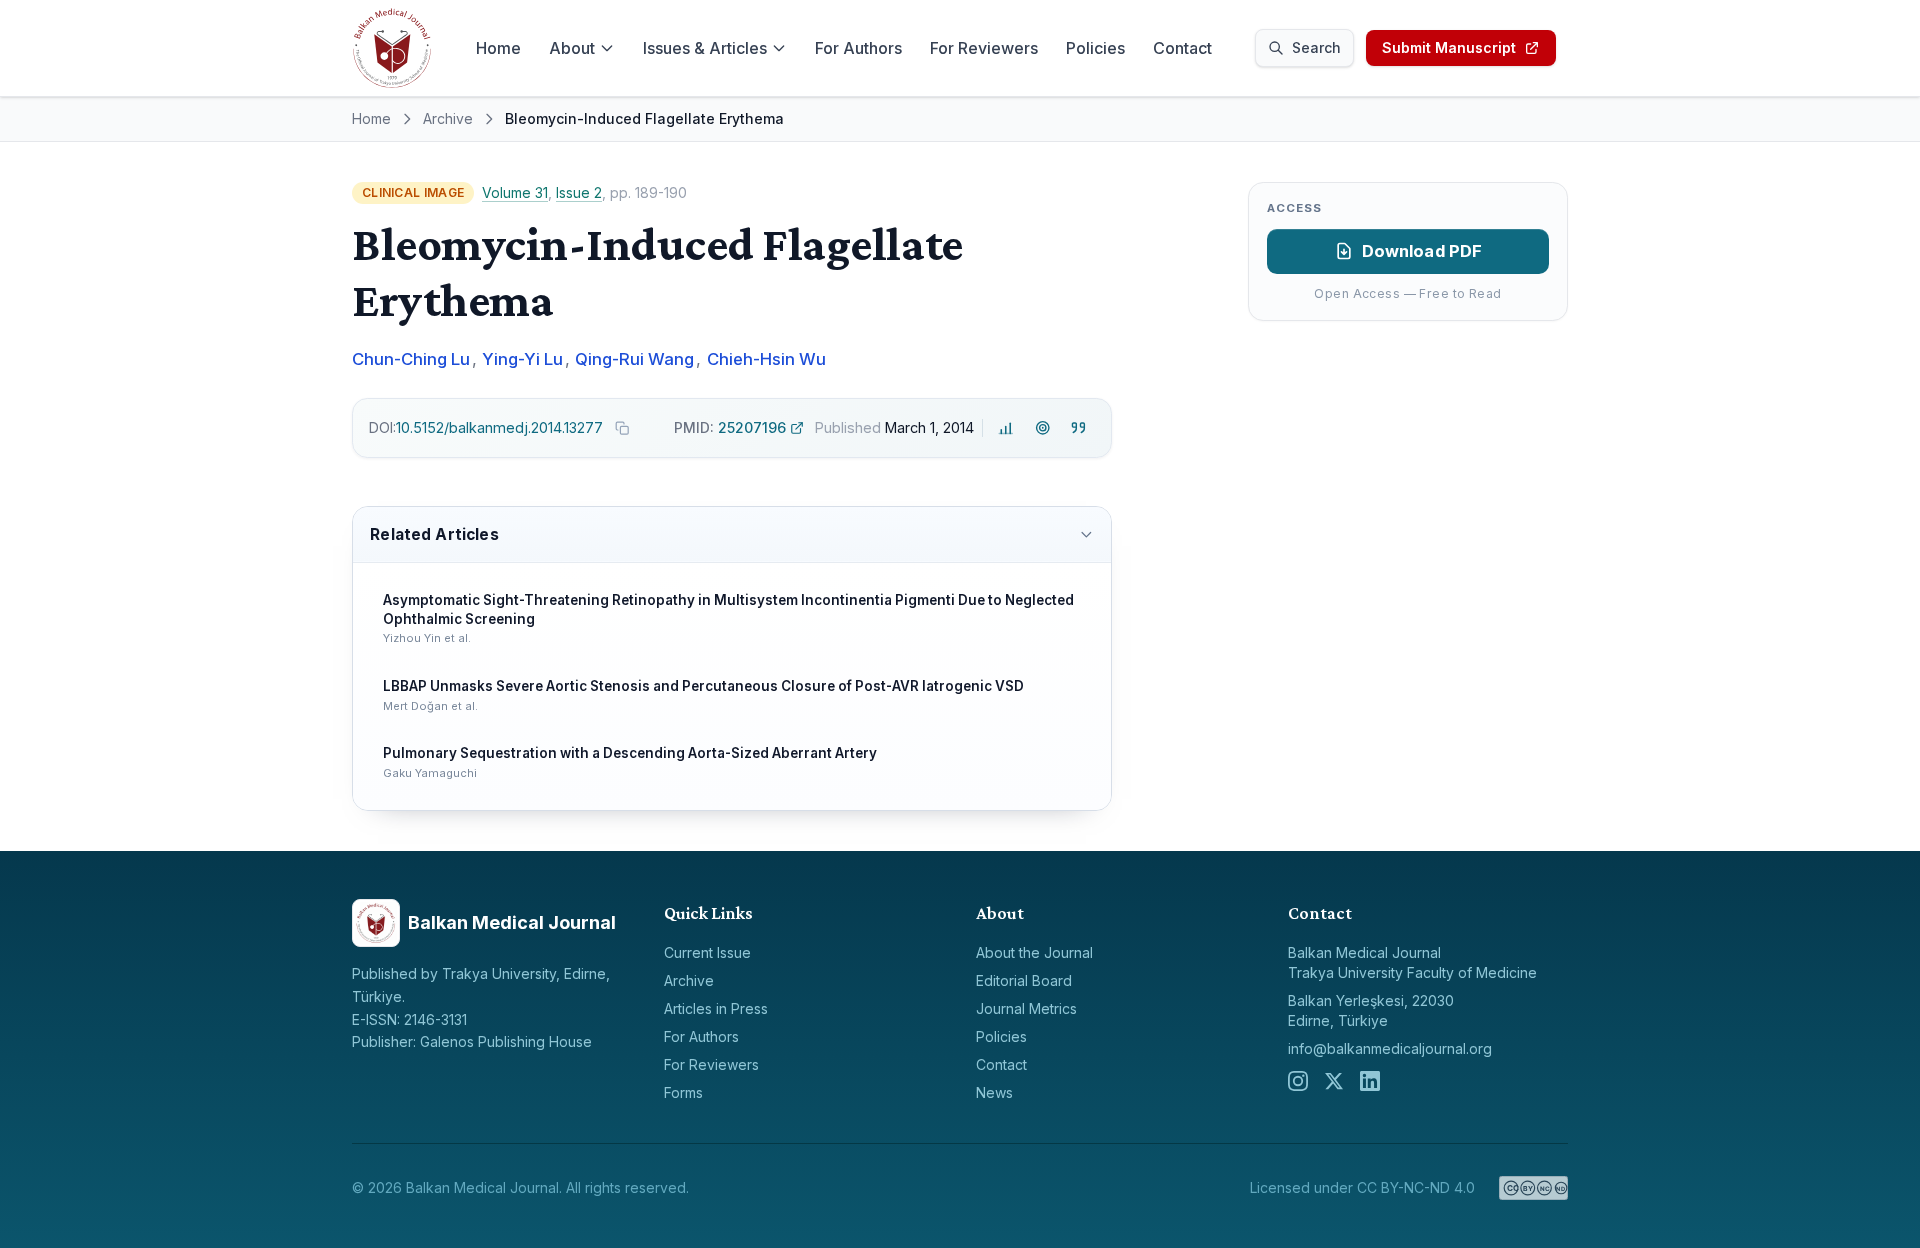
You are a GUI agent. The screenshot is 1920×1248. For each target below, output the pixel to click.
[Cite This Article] (1078, 428)
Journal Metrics (1026, 1008)
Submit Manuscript (1449, 47)
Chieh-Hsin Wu (766, 359)
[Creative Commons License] (1533, 1188)
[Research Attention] (1042, 428)
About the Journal (1034, 952)
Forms (683, 1092)
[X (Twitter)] (1334, 1081)
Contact (1182, 48)
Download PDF (1422, 251)
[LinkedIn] (1370, 1081)
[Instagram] (1298, 1081)
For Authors (858, 48)
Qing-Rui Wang (634, 359)
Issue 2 (579, 192)
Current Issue (707, 952)
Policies (1095, 48)
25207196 (730, 427)
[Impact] (1006, 428)
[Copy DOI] (622, 428)
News (994, 1092)
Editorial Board (1024, 980)
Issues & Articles (705, 48)
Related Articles (434, 534)
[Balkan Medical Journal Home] (392, 48)
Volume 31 (515, 192)
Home (498, 48)
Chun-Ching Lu (411, 359)
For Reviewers (984, 48)
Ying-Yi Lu (522, 359)
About (572, 48)
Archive (448, 118)
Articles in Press (716, 1008)
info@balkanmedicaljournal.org (1390, 1048)
